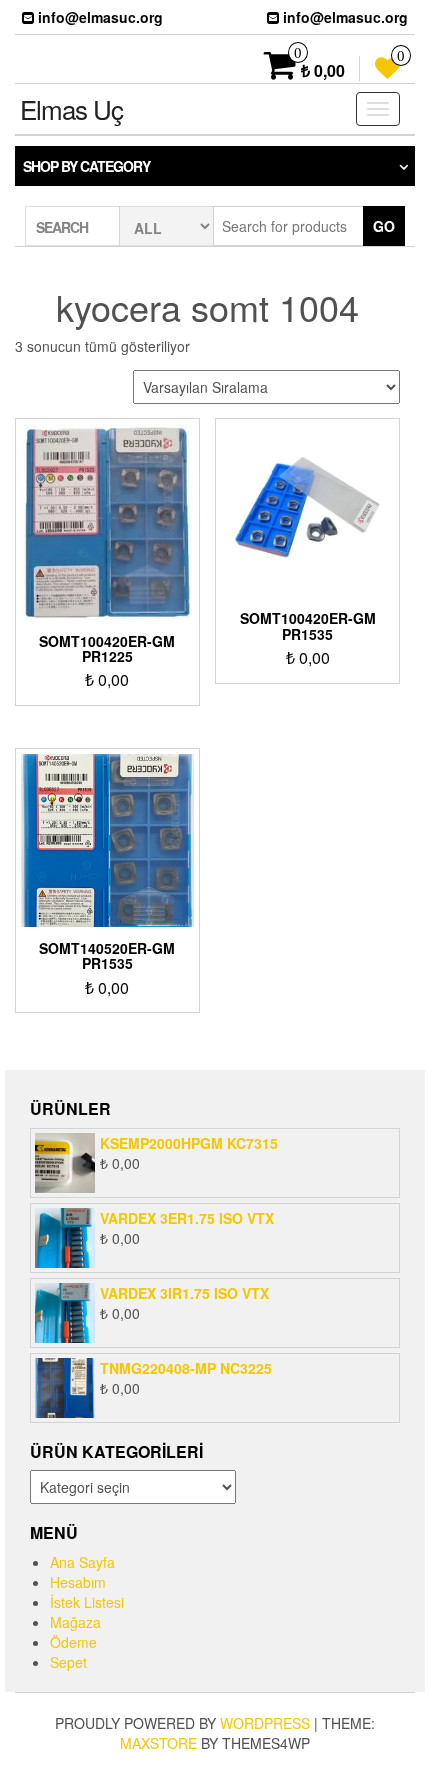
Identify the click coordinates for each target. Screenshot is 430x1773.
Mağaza (75, 1622)
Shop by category (86, 166)
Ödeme (73, 1642)
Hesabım (78, 1582)
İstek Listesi (87, 1602)
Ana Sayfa (82, 1562)
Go (384, 226)
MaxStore (158, 1743)
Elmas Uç (71, 108)
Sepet (68, 1662)
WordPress (265, 1723)
